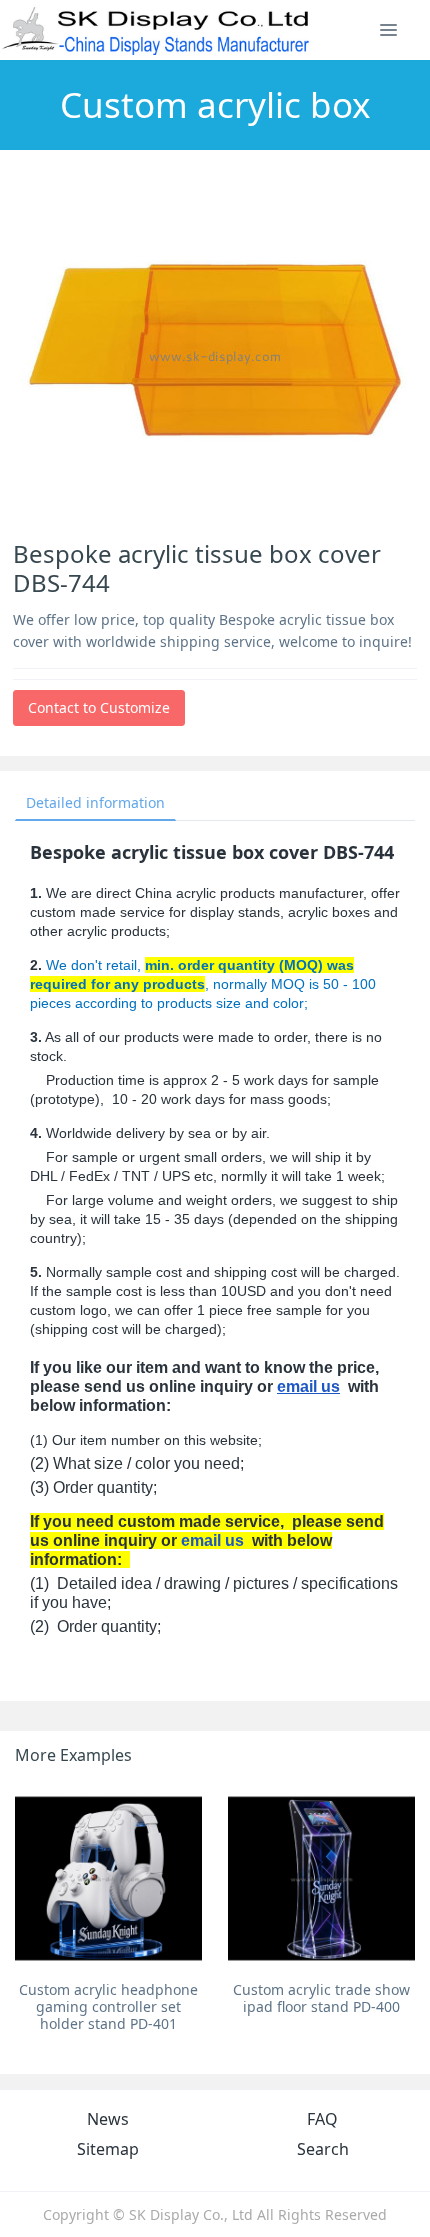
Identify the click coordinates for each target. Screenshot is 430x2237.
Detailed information (95, 802)
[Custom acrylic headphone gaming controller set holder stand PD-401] (108, 1878)
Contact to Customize (99, 707)
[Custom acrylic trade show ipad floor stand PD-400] (321, 1878)
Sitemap (108, 2149)
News (108, 2119)
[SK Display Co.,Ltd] (156, 30)
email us (308, 1386)
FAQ (322, 2119)
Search (323, 2149)
